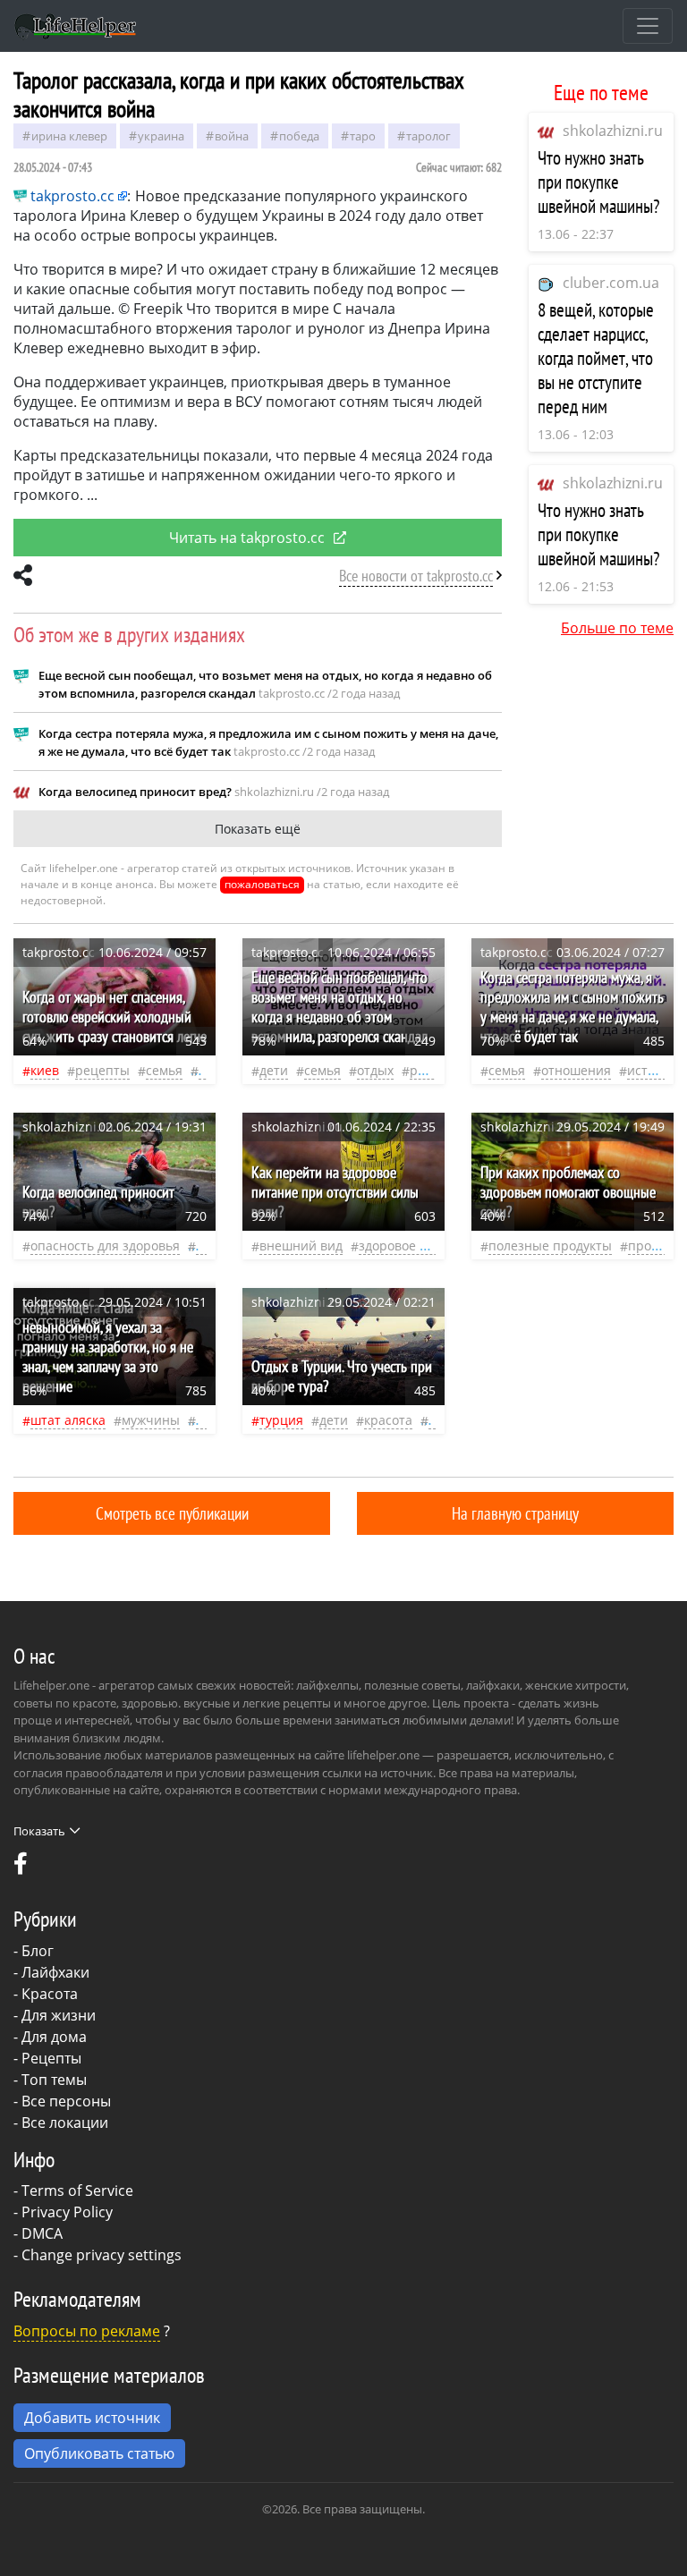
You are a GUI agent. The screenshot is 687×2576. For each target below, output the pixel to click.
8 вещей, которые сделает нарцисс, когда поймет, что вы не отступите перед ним (596, 358)
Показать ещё (258, 829)
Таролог (428, 136)
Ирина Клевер (69, 136)
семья (164, 1070)
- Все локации (61, 2123)
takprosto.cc (72, 196)
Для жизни (59, 2015)
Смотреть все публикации (172, 1513)
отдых (375, 1070)
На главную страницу (515, 1513)
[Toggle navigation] (648, 26)
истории (653, 1070)
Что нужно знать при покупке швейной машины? (599, 182)
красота (388, 1420)
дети (274, 1070)
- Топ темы (50, 2080)
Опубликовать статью (99, 2453)
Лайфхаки (55, 1972)
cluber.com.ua (611, 283)
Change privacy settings (102, 2255)
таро (363, 136)
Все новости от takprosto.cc (416, 576)
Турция (281, 1420)
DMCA (42, 2233)
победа (299, 136)
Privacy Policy (67, 2212)
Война (232, 136)
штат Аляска (68, 1420)
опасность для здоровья (105, 1246)
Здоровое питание (416, 1246)
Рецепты (102, 1070)
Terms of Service (77, 2190)
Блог (38, 1951)
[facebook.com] (21, 1868)
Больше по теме (617, 628)
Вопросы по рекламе (87, 2331)
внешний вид (301, 1246)
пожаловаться (262, 884)
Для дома (54, 2037)
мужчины (151, 1420)
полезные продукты (550, 1246)
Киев (45, 1070)
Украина (161, 136)
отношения (576, 1070)
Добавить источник (92, 2418)
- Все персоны (62, 2101)
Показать (39, 1831)
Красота (50, 1994)
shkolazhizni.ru (613, 131)
